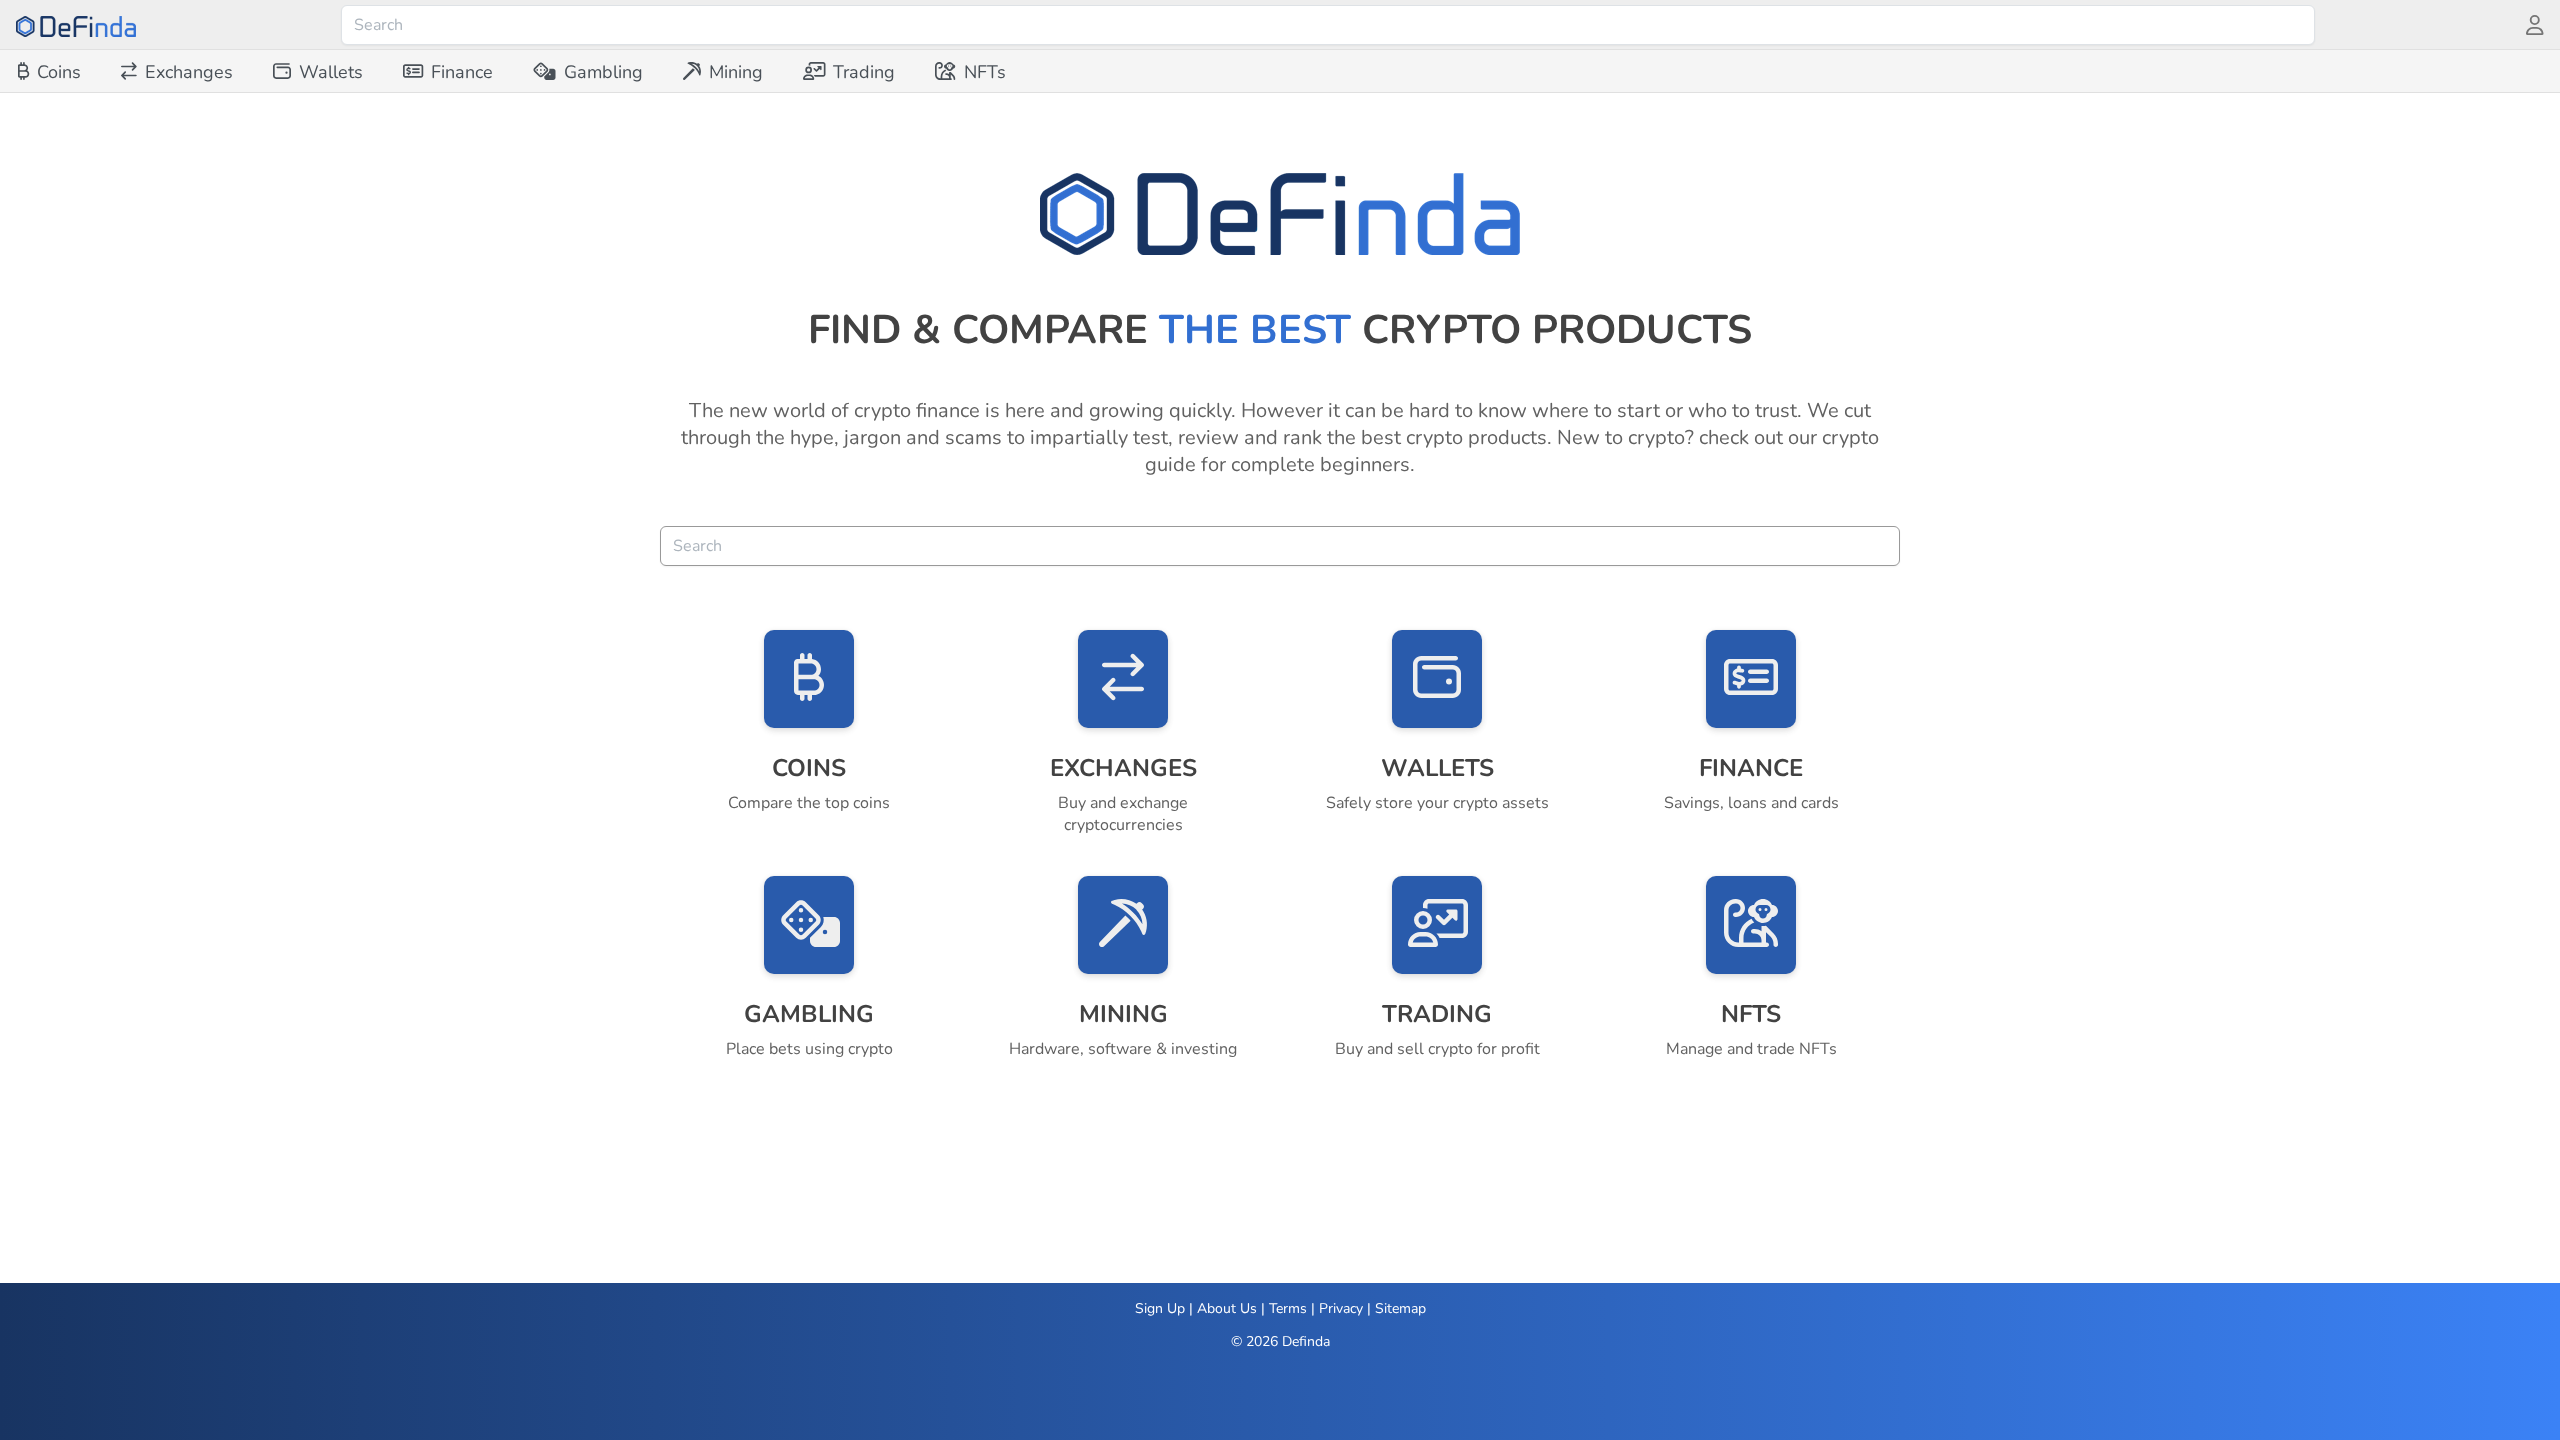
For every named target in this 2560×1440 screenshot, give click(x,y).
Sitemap (1400, 1308)
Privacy (1341, 1308)
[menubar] (512, 72)
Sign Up (1160, 1308)
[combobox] (1328, 25)
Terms (1288, 1308)
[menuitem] (49, 72)
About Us (1227, 1308)
